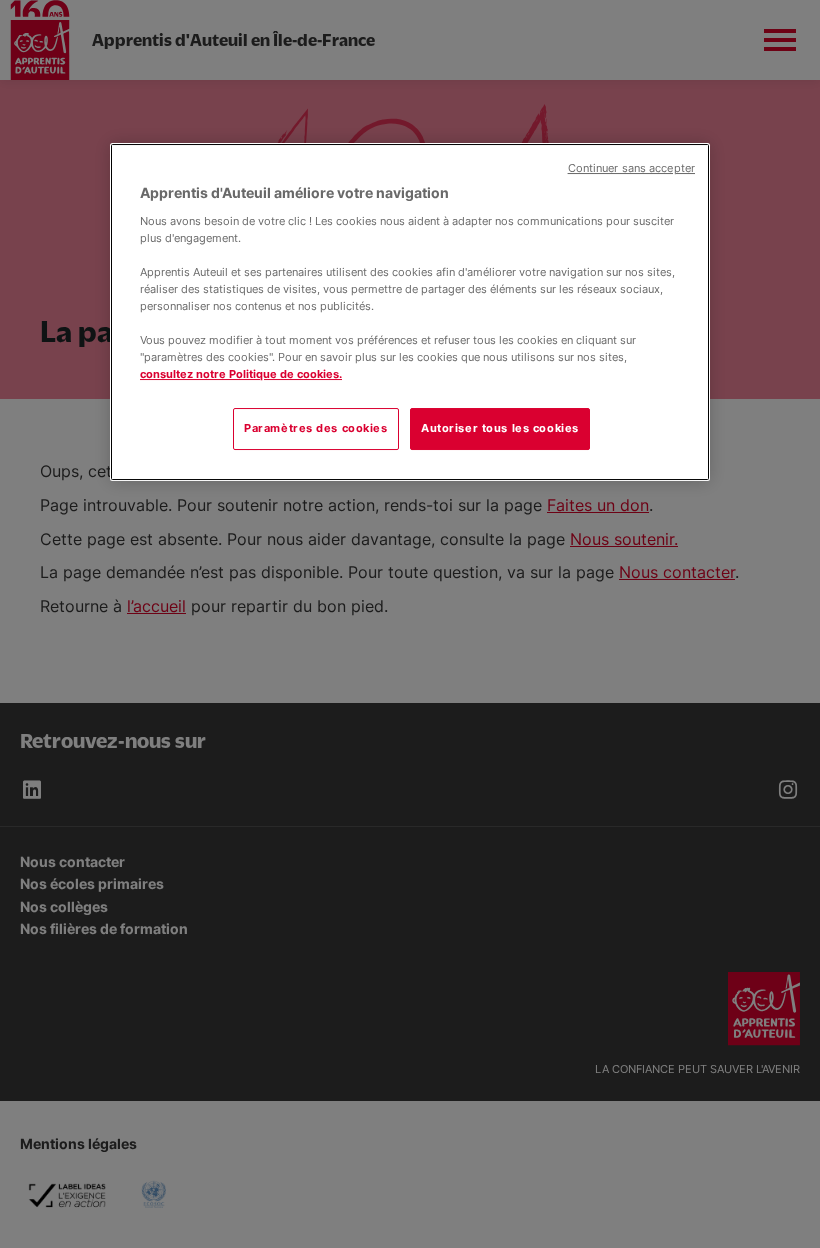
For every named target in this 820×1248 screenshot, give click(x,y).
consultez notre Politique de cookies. (241, 374)
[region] (410, 312)
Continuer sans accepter (631, 168)
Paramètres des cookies (316, 428)
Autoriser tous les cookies (500, 428)
